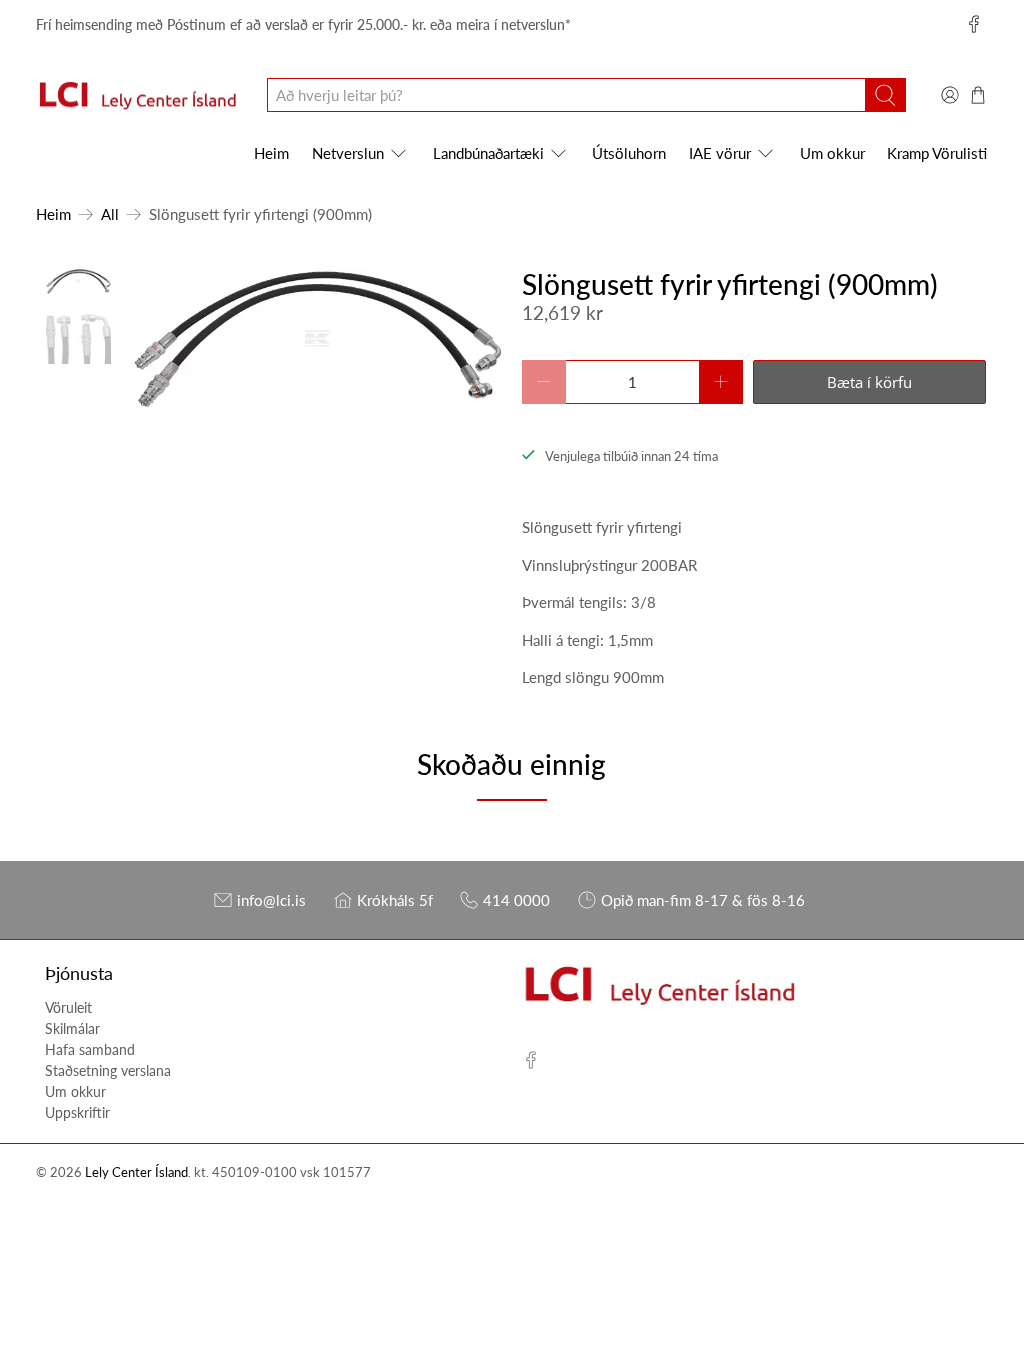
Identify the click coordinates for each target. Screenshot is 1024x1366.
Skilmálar (72, 1028)
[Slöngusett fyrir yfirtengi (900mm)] (316, 339)
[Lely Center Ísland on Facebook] (974, 24)
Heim (271, 153)
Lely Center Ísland (136, 1172)
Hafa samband (90, 1049)
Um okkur (832, 153)
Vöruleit (68, 1007)
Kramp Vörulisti (937, 153)
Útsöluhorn (629, 153)
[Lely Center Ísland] (137, 96)
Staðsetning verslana (108, 1070)
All (110, 214)
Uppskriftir (77, 1112)
